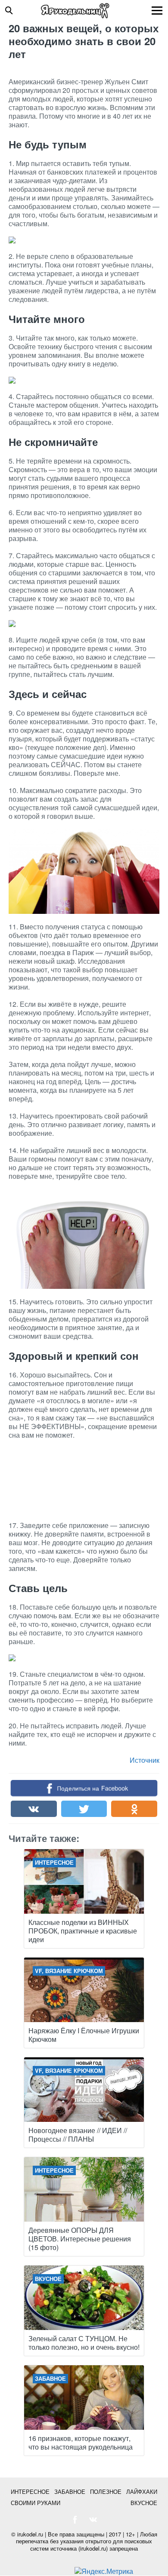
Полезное (106, 2491)
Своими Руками (36, 2503)
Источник (145, 1760)
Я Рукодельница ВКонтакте (93, 2520)
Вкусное (144, 2503)
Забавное (70, 2491)
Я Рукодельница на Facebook (75, 2520)
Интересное (30, 2491)
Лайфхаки (142, 2491)
